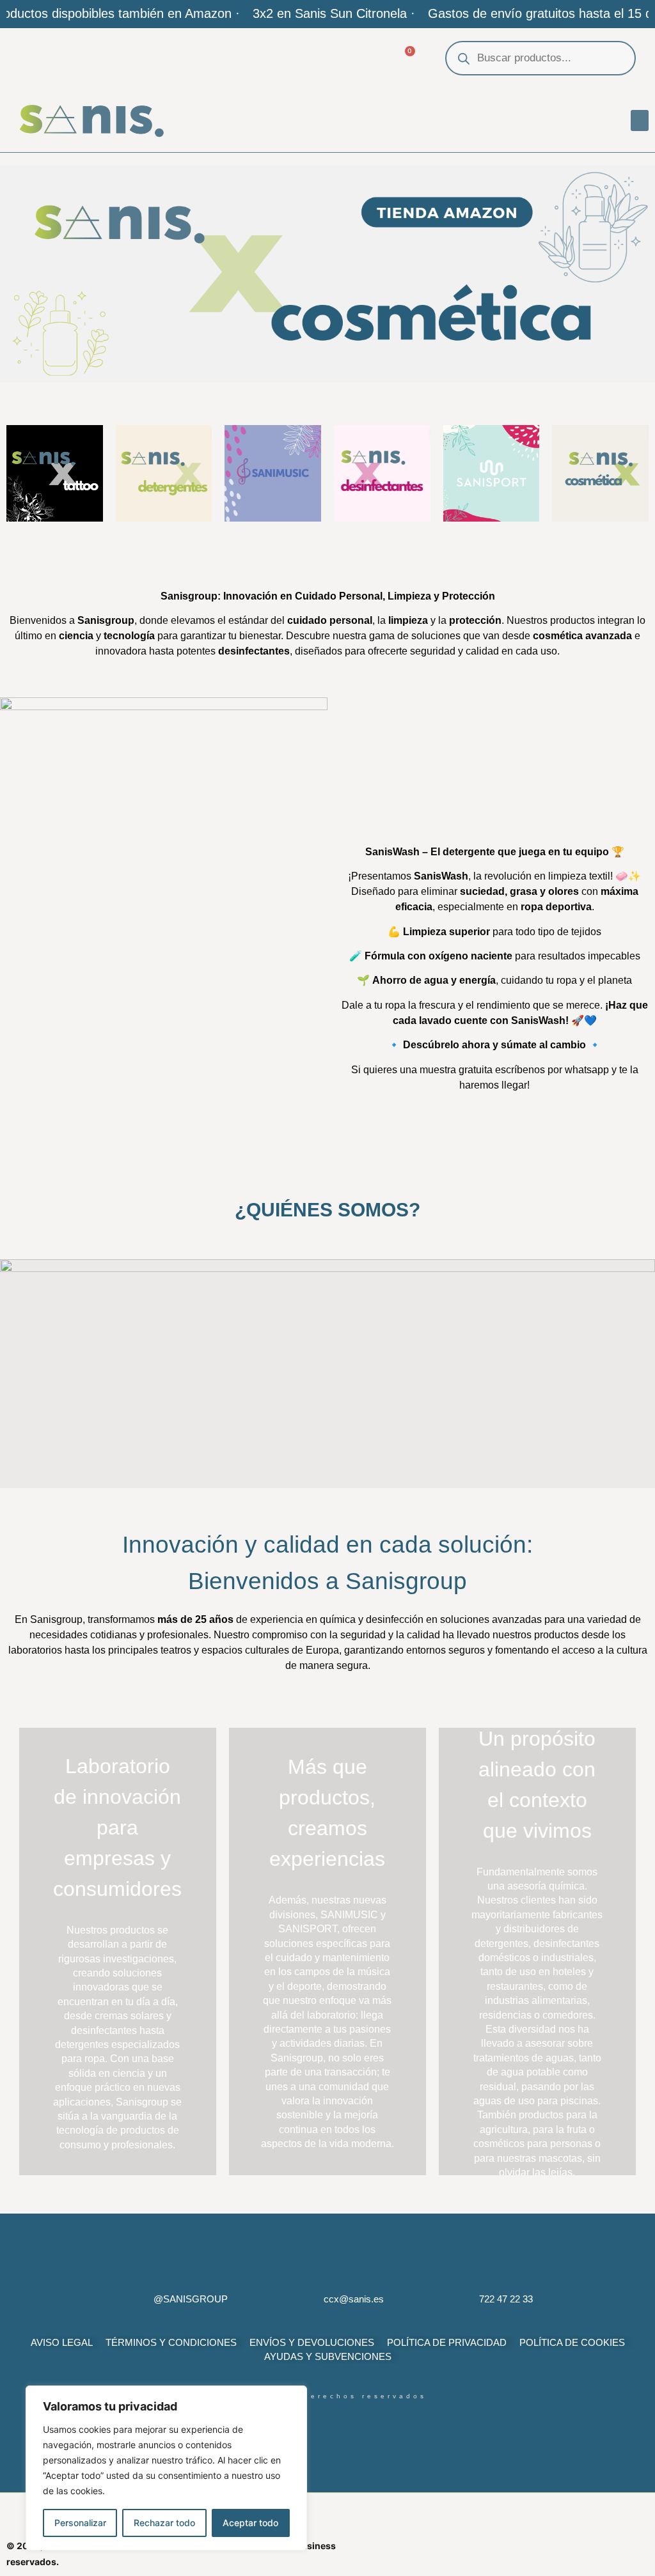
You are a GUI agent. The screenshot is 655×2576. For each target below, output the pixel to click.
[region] (166, 2468)
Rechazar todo (164, 2523)
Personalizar (80, 2523)
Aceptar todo (250, 2523)
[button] (640, 120)
